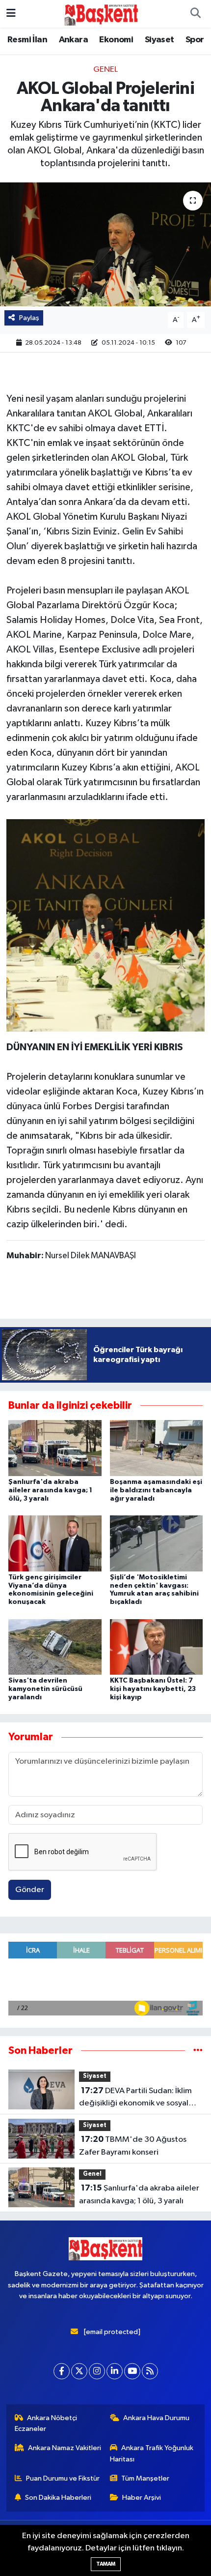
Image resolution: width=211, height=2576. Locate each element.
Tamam (106, 2564)
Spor (195, 40)
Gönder (30, 1890)
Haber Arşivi (142, 2498)
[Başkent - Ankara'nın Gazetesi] (101, 14)
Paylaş (29, 318)
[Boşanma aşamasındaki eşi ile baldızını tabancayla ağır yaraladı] (157, 1448)
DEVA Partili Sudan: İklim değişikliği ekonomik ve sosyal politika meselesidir (135, 2098)
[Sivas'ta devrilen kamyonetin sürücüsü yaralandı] (55, 1646)
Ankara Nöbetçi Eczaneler (46, 2423)
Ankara (73, 40)
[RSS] (150, 2371)
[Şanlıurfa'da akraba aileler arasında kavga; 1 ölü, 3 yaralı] (55, 1448)
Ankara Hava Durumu (156, 2418)
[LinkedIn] (115, 2371)
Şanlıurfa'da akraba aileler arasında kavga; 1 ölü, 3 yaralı (50, 1490)
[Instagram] (97, 2371)
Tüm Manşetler (145, 2478)
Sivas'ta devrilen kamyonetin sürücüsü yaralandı (45, 1689)
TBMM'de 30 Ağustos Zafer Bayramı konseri (133, 2146)
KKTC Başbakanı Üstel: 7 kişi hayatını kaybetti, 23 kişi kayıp (153, 1689)
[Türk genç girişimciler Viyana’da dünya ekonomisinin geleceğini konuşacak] (55, 1543)
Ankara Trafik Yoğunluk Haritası (152, 2453)
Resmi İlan (27, 40)
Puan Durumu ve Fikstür (63, 2478)
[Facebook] (62, 2371)
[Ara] (195, 14)
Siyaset (159, 40)
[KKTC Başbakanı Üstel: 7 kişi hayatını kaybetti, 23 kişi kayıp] (157, 1646)
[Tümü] (198, 2051)
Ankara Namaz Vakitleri (65, 2448)
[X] (79, 2371)
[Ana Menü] (11, 14)
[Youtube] (132, 2371)
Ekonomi (116, 40)
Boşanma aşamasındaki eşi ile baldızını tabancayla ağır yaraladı (156, 1490)
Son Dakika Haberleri (58, 2498)
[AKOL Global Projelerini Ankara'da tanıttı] (105, 244)
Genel (105, 70)
